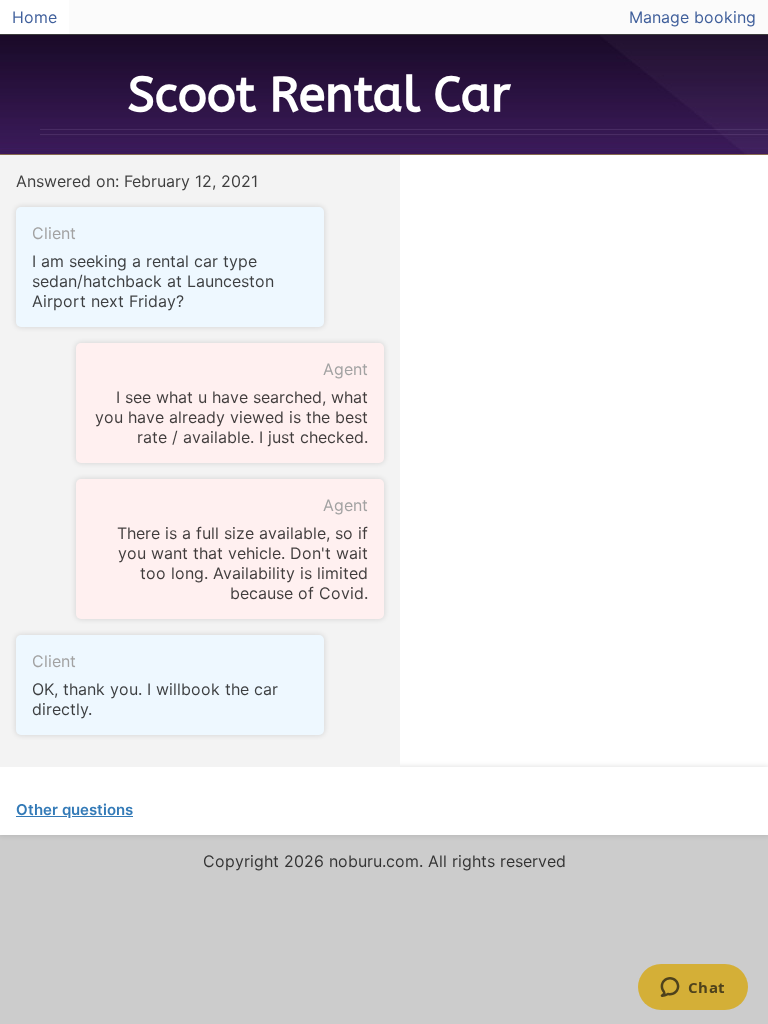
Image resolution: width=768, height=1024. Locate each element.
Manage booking (692, 17)
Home (34, 17)
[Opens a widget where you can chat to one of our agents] (692, 989)
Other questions (74, 809)
